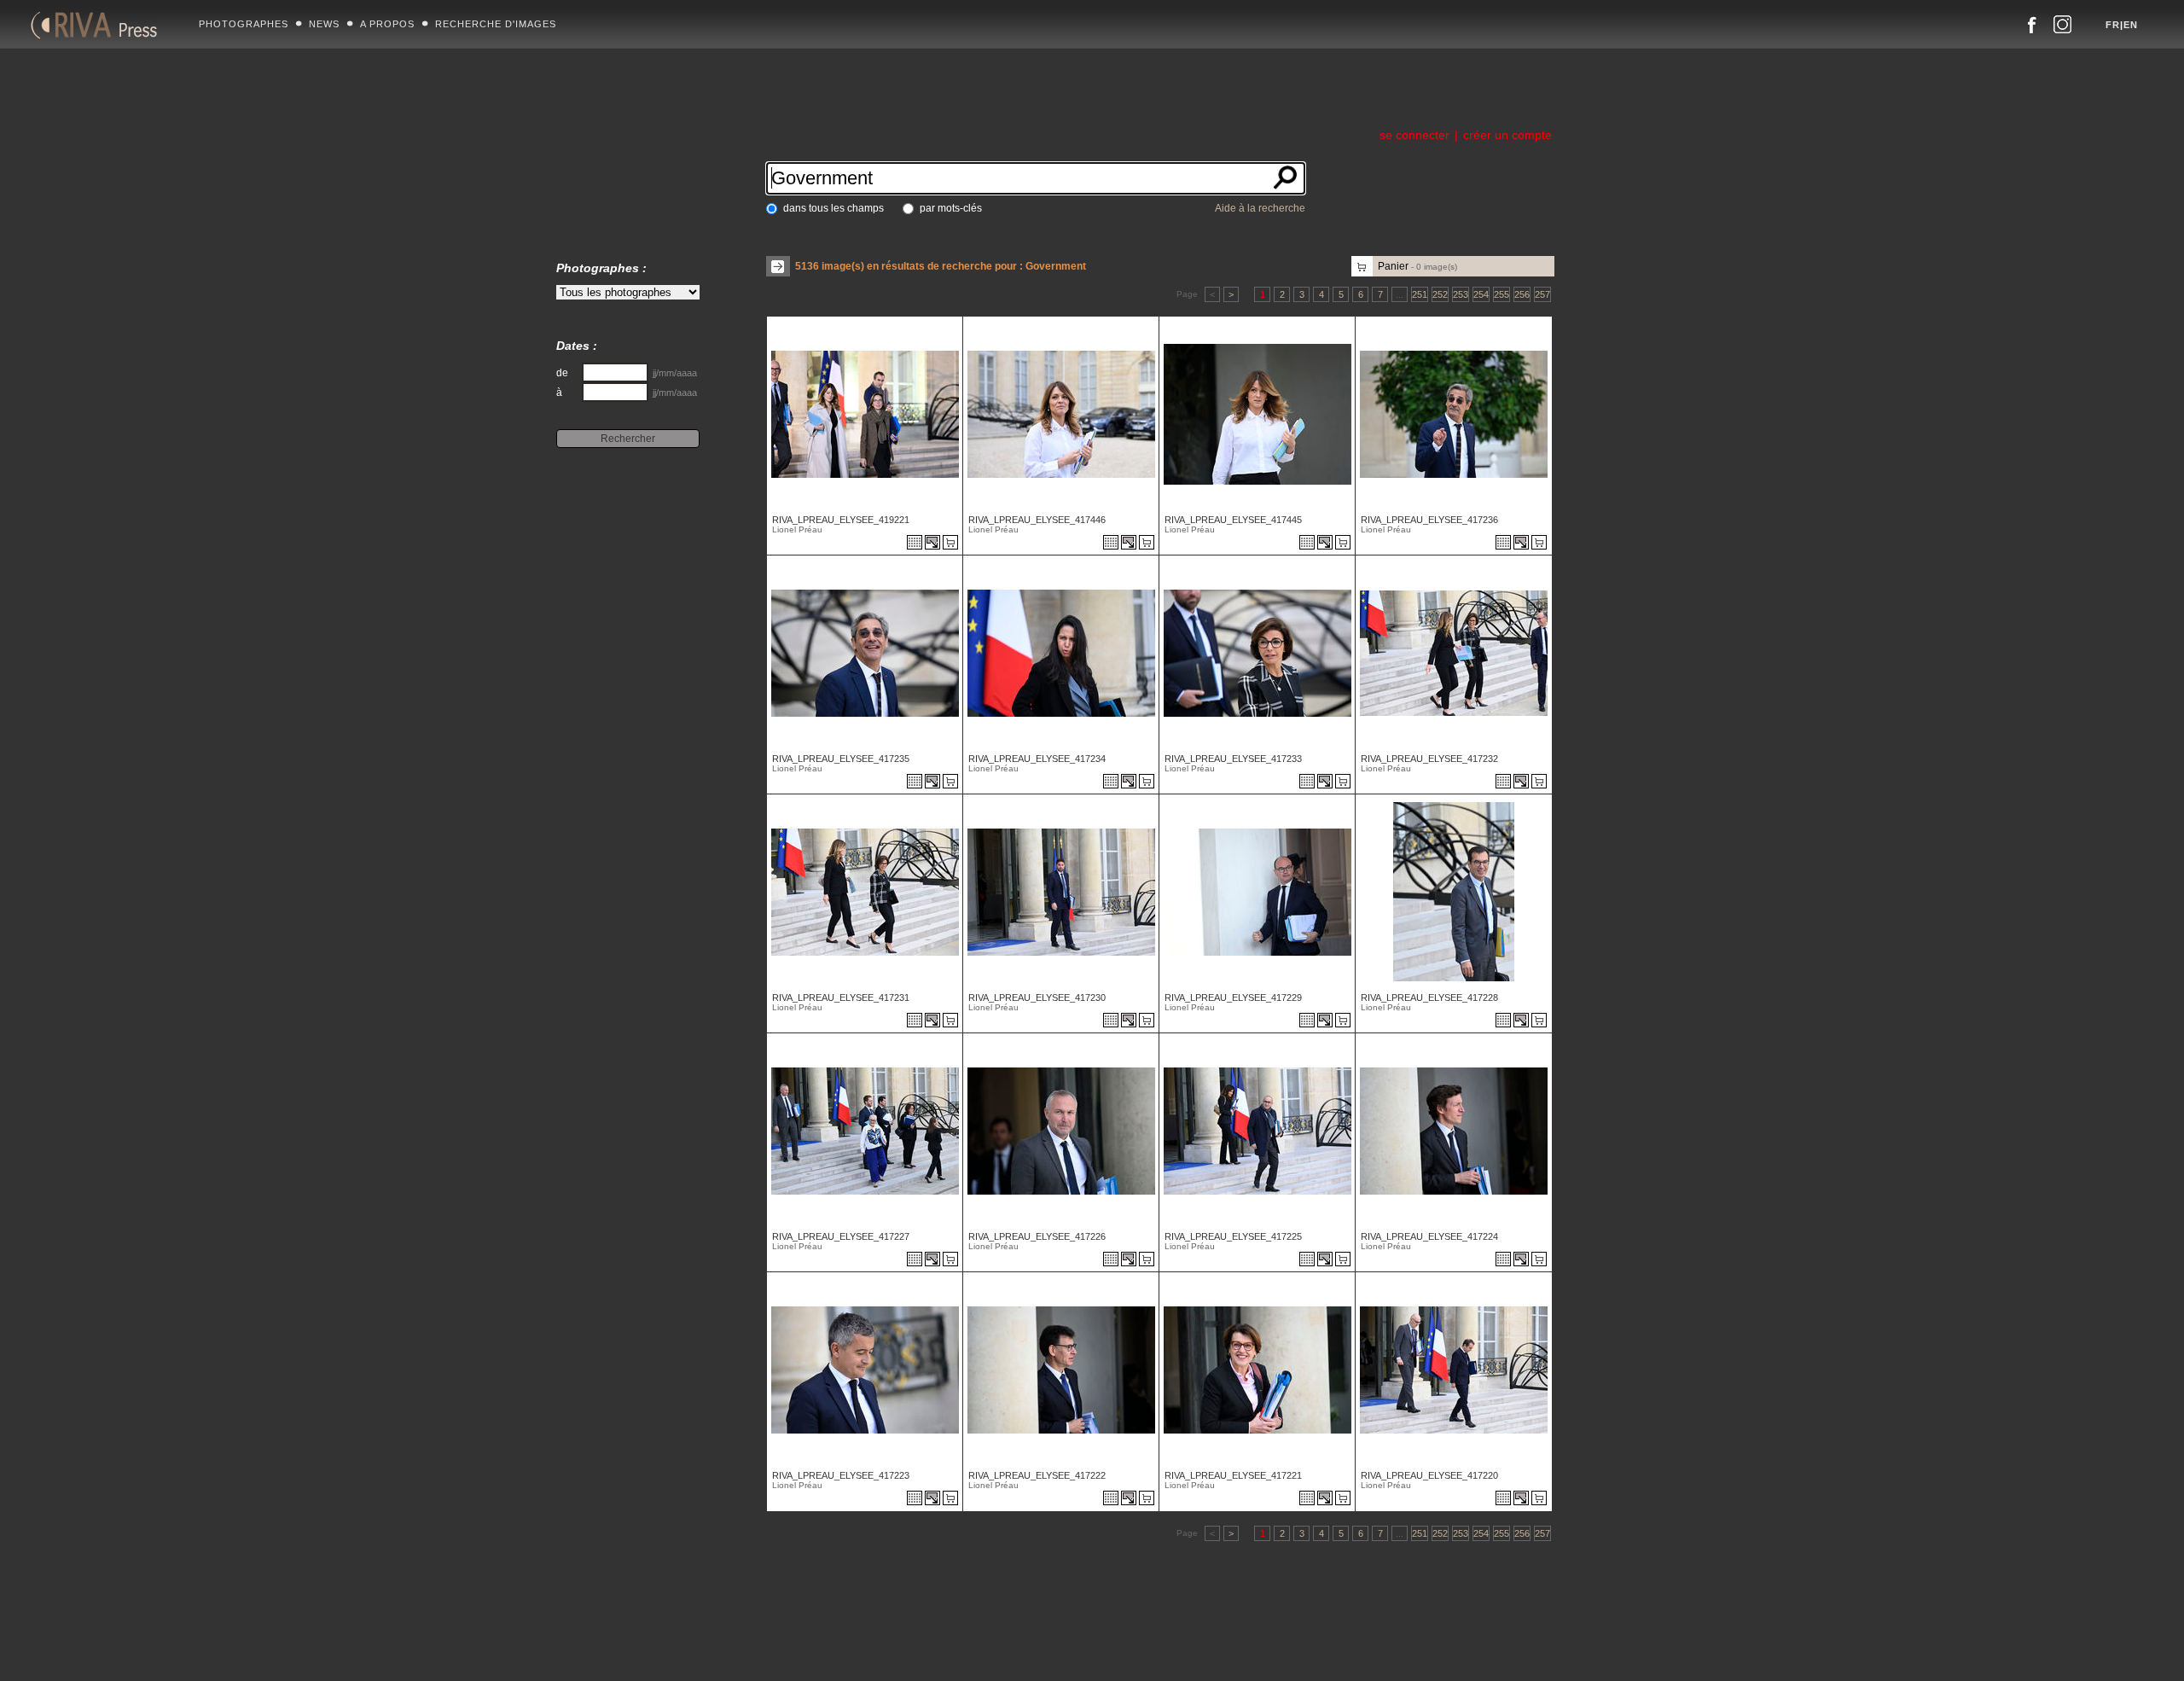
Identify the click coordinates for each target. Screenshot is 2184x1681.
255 (1501, 294)
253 (1461, 294)
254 (1481, 294)
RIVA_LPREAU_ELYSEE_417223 (841, 1475)
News (324, 24)
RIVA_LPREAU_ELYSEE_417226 (1037, 1236)
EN (2131, 25)
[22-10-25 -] (1059, 473)
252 (1440, 294)
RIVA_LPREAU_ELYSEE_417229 (1233, 998)
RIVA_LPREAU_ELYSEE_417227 (841, 1236)
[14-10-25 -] (1452, 473)
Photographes (244, 24)
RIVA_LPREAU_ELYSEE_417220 (1429, 1475)
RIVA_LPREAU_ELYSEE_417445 (1233, 520)
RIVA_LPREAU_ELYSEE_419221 (841, 520)
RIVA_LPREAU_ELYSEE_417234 (1037, 759)
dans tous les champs (834, 208)
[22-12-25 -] (863, 473)
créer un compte (1507, 135)
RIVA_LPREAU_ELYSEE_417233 (1233, 759)
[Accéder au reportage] (915, 544)
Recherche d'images (496, 24)
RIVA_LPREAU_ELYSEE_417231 (841, 998)
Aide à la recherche (1260, 208)
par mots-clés (951, 208)
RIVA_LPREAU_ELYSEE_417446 (1037, 520)
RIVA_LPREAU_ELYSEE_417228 (1429, 998)
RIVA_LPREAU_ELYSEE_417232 (1429, 759)
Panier (1417, 266)
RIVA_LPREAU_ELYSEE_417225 (1233, 1236)
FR (2113, 25)
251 (1420, 294)
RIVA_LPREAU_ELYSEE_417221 (1233, 1475)
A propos (387, 24)
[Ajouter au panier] (953, 544)
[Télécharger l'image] (934, 544)
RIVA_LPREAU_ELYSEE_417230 (1037, 998)
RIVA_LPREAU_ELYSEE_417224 (1429, 1236)
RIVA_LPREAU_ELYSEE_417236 (1429, 520)
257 (1542, 294)
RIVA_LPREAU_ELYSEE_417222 (1037, 1475)
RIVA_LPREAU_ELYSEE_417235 (841, 759)
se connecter (1414, 135)
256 (1522, 294)
